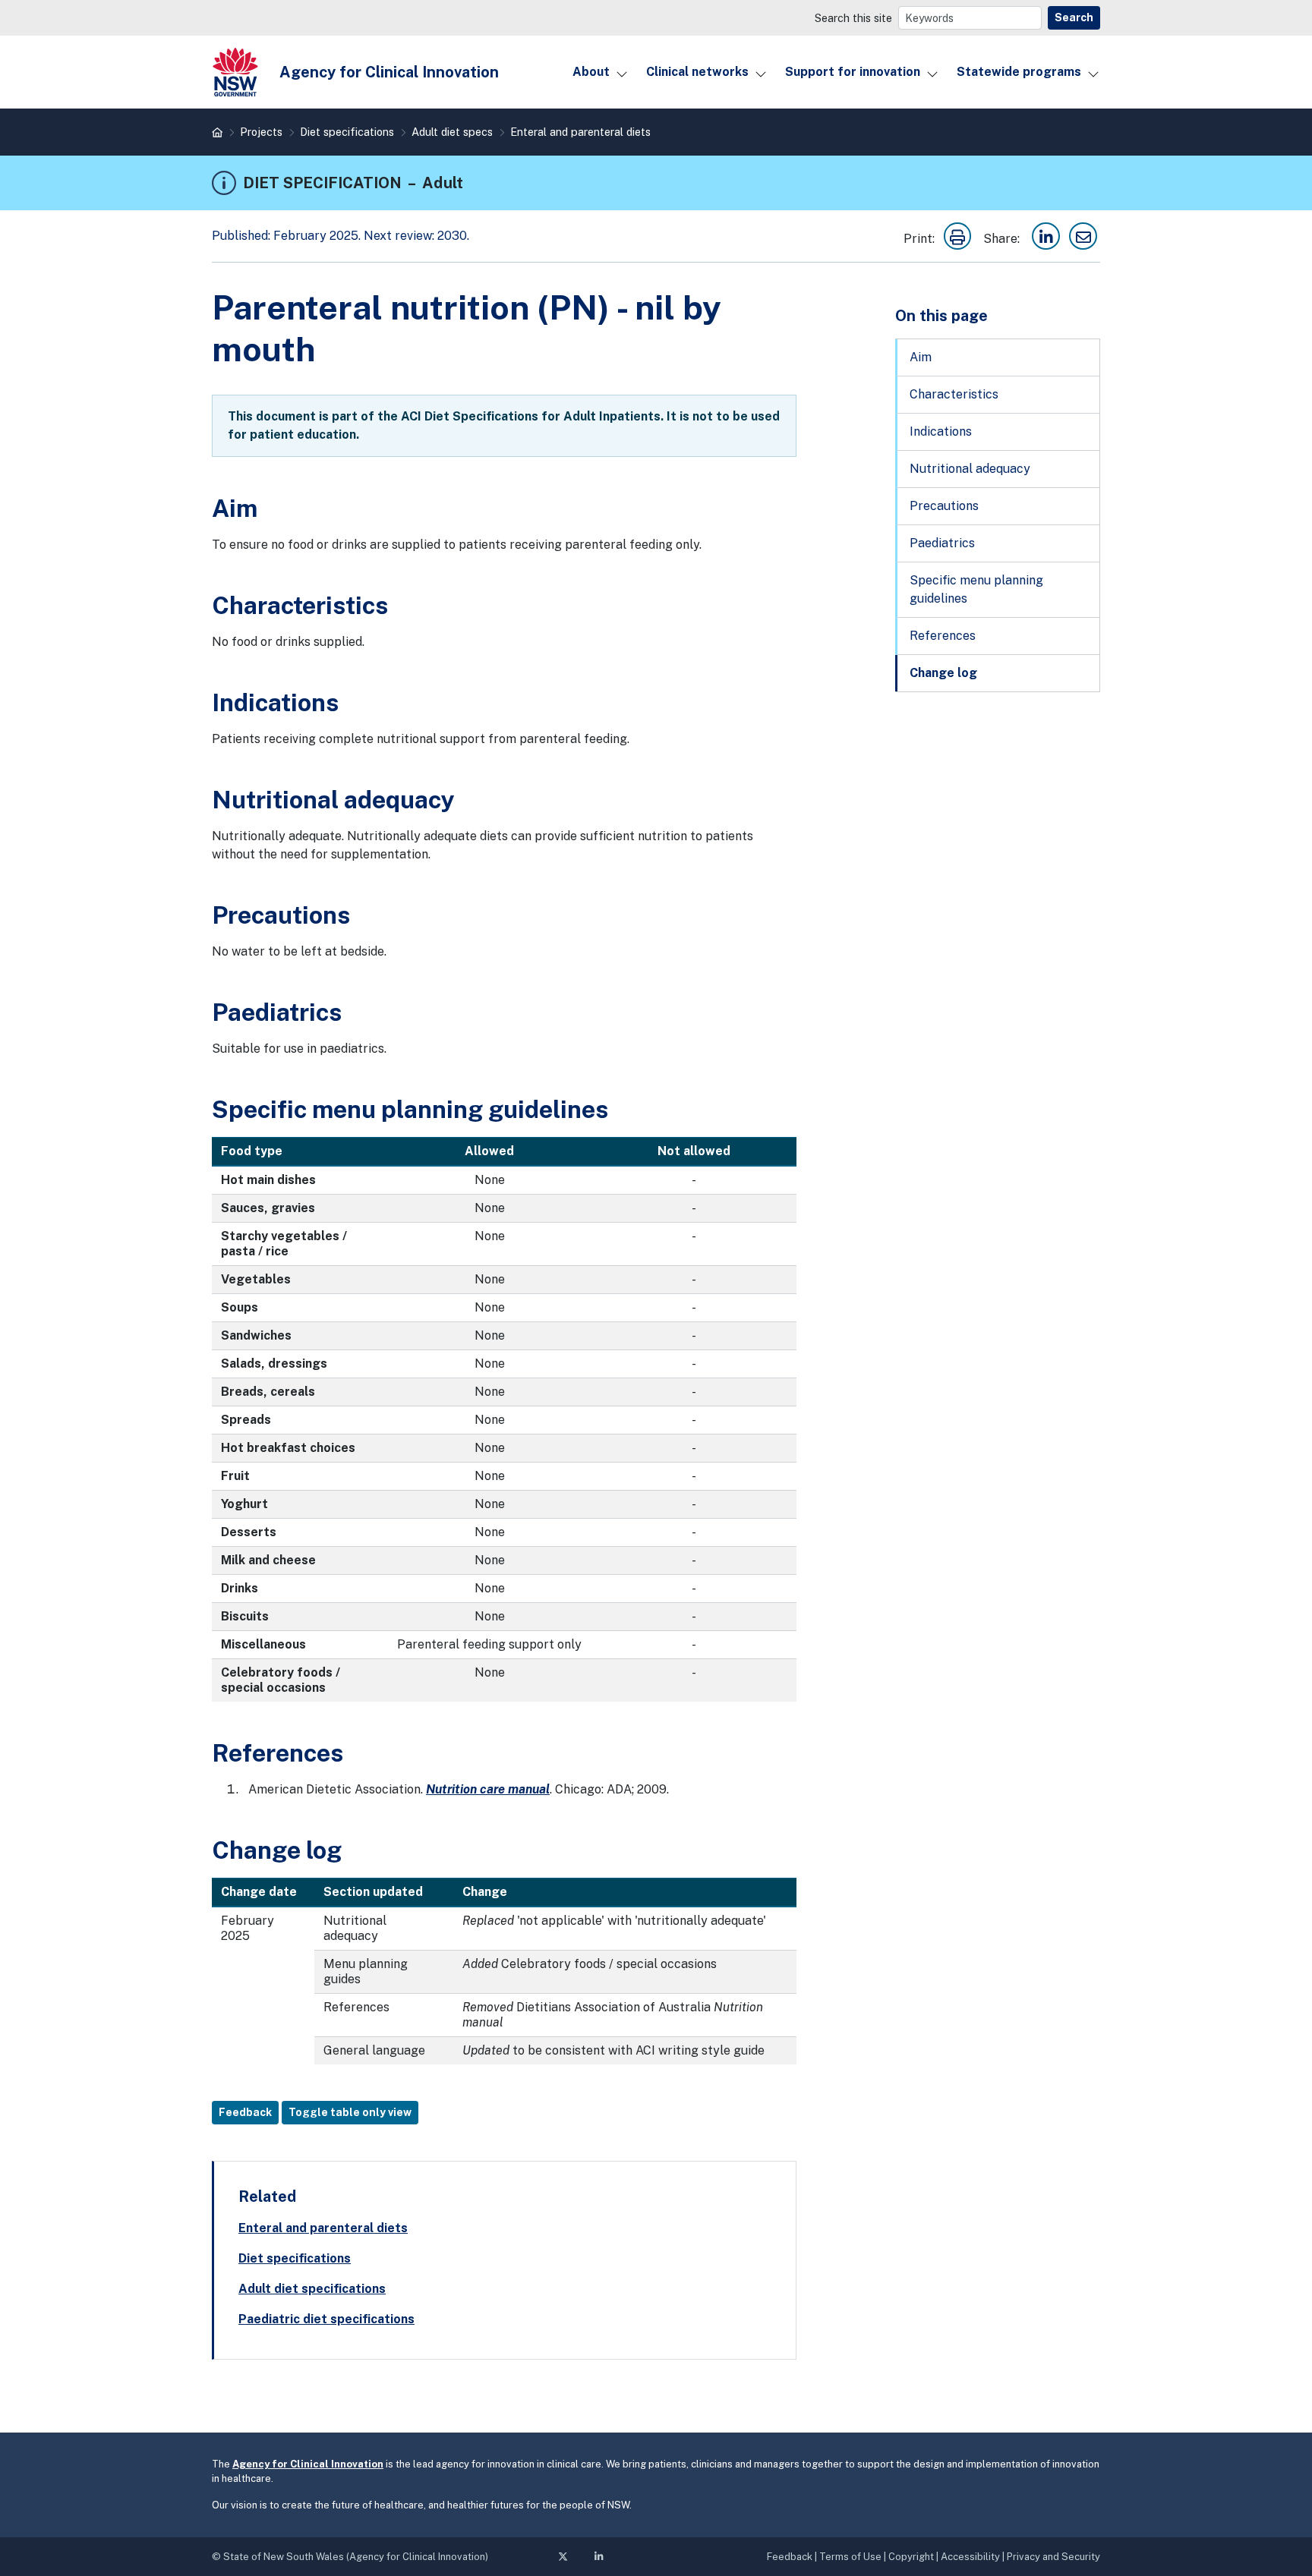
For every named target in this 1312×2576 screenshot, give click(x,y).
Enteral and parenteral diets (580, 132)
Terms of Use (850, 2557)
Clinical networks (697, 72)
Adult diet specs (452, 132)
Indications (941, 431)
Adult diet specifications (312, 2289)
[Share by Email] (1083, 239)
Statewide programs (1019, 72)
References (943, 636)
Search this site (853, 18)
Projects (261, 132)
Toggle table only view (350, 2112)
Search (1074, 17)
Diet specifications (347, 132)
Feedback (245, 2112)
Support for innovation (853, 72)
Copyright (911, 2557)
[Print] (958, 239)
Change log (943, 673)
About (591, 72)
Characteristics (954, 394)
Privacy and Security (1053, 2557)
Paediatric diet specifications (326, 2319)
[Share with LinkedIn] (1046, 239)
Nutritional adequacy (970, 469)
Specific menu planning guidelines (976, 589)
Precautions (944, 506)
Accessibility (970, 2557)
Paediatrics (942, 543)
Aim (921, 357)
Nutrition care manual (488, 1789)
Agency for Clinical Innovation (308, 2464)
